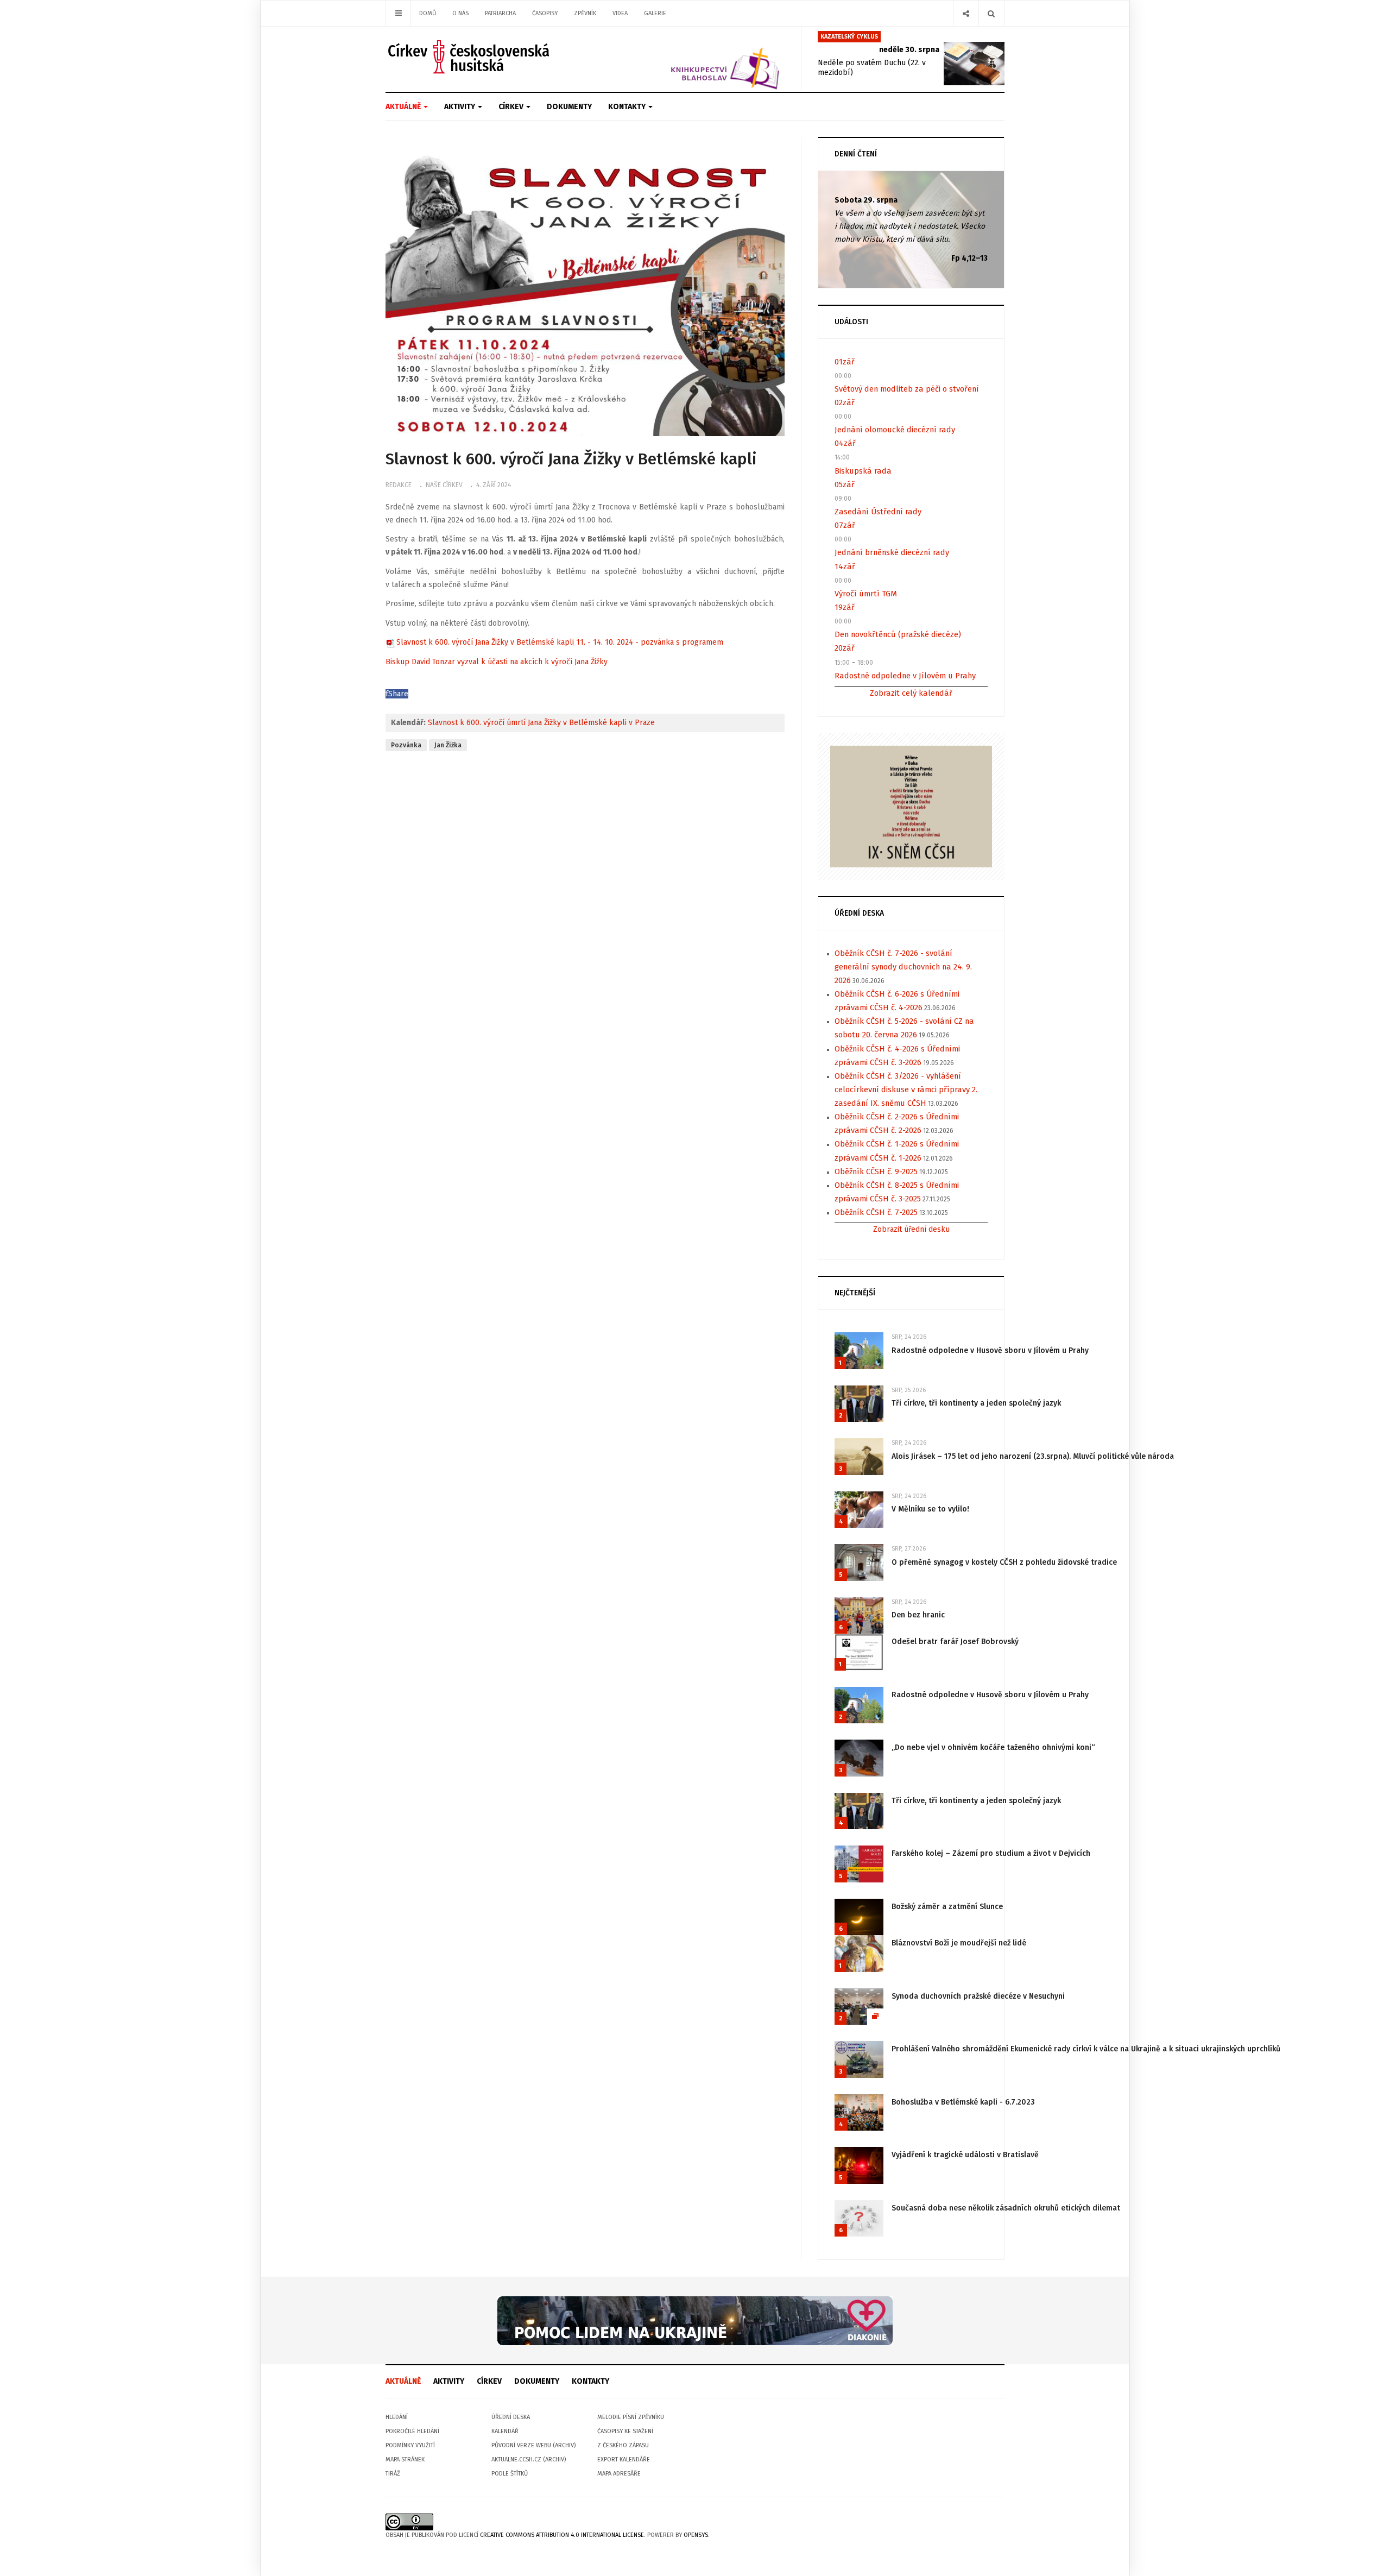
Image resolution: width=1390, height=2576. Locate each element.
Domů (428, 13)
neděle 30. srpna (909, 50)
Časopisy (545, 13)
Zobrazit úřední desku (911, 1229)
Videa (620, 13)
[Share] (966, 13)
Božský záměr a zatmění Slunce (947, 1907)
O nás (460, 13)
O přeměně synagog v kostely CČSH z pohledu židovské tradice (1004, 1562)
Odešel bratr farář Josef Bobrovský (955, 1642)
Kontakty (628, 107)
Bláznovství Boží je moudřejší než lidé (959, 1943)
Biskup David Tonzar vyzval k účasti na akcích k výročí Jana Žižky (497, 662)
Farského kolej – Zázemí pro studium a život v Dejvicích (991, 1853)
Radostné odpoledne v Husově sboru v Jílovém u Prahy (990, 1350)
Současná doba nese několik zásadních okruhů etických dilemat (1006, 2208)
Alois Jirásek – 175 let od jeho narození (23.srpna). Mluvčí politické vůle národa (1033, 1456)
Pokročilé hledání (412, 2431)
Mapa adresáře (619, 2474)
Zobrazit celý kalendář (911, 693)
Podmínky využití (410, 2445)
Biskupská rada (863, 471)
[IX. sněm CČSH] (911, 806)
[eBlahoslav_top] (699, 59)
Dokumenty (569, 107)
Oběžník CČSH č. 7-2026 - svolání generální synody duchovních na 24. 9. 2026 (903, 967)
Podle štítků (510, 2474)
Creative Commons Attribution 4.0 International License (562, 2535)
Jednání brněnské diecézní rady (892, 552)
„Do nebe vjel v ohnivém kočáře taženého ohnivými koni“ (993, 1747)
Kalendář (505, 2431)
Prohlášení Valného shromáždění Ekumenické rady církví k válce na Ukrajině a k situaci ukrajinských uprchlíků (1086, 2049)
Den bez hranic (918, 1615)
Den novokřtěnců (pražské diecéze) (898, 634)
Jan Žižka (448, 745)
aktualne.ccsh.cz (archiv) (529, 2460)
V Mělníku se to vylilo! (930, 1509)
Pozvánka (406, 745)
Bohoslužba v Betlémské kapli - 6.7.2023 (963, 2102)
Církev (512, 107)
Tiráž (393, 2474)
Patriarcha (500, 13)
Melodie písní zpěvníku (631, 2417)
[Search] (991, 13)
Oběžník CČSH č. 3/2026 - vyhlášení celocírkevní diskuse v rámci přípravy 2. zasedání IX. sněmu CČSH (906, 1089)
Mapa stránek (405, 2460)
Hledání (397, 2417)
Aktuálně (404, 107)
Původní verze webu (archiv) (533, 2445)
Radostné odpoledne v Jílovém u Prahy (905, 676)
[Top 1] (695, 2320)
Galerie (655, 13)
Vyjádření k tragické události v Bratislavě (965, 2155)
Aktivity (460, 107)
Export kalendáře (624, 2460)
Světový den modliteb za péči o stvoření (907, 389)
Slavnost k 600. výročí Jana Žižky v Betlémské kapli (571, 459)
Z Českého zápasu (623, 2445)
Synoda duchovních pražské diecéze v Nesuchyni (978, 1996)
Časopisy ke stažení (625, 2431)
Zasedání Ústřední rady (878, 512)
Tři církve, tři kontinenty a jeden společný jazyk (976, 1403)
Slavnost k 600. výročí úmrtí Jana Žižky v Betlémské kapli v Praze (541, 723)
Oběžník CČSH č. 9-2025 (876, 1172)
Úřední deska (511, 2417)
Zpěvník (585, 13)
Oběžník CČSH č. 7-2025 (876, 1212)
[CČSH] (470, 57)
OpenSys (696, 2535)
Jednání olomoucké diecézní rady (895, 430)
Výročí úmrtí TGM (866, 594)
